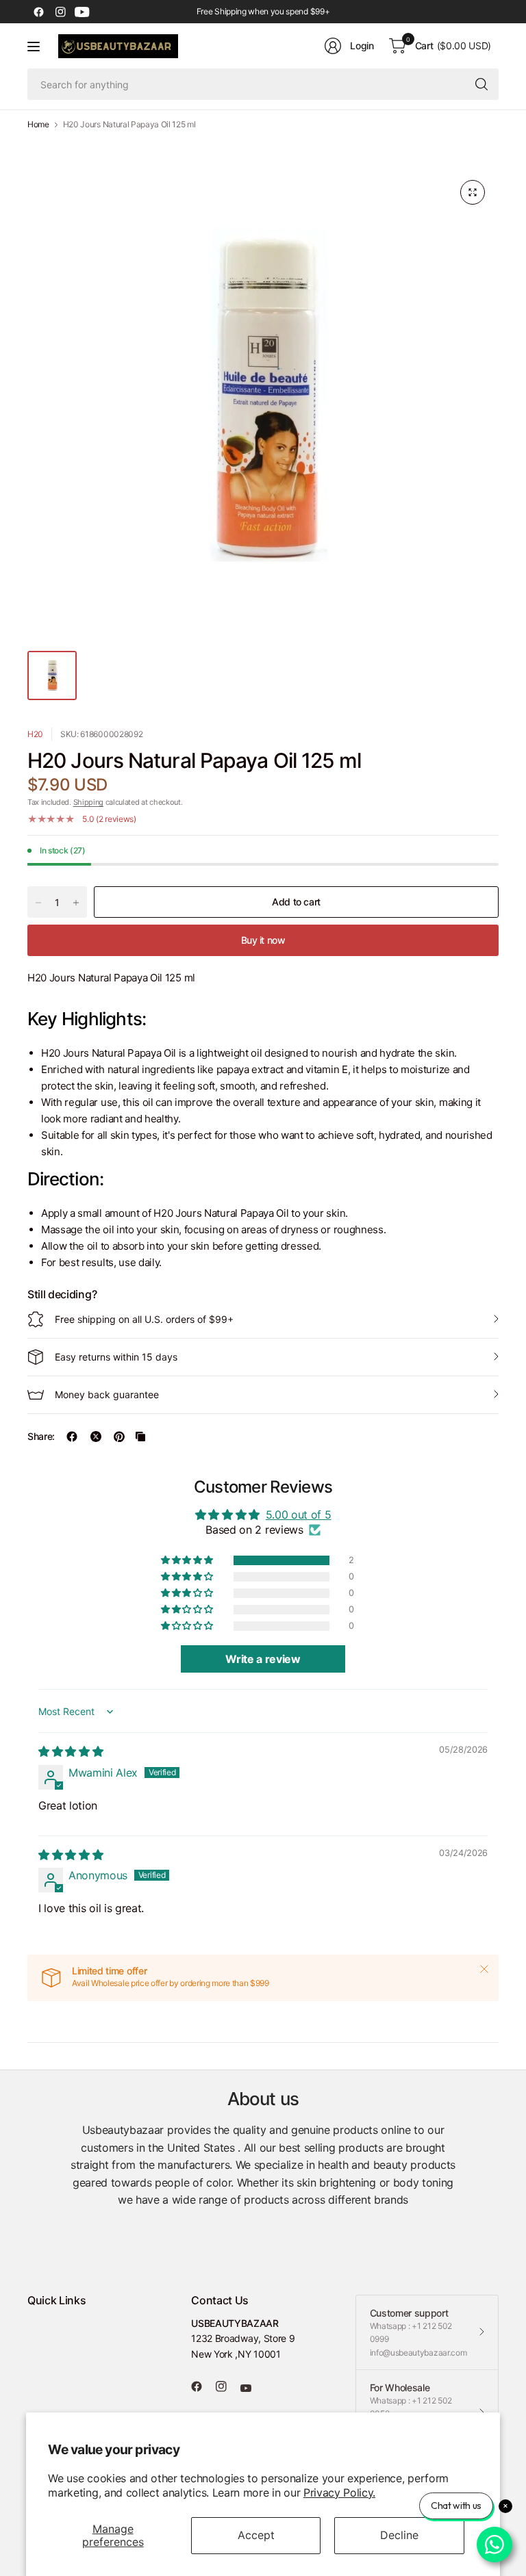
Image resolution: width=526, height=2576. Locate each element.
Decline (399, 2535)
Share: (41, 1437)
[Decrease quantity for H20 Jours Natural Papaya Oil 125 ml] (38, 903)
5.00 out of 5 (299, 1515)
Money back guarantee (107, 1394)
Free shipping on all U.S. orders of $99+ (144, 1319)
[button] (188, 1560)
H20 (35, 734)
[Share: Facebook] (72, 1437)
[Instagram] (60, 12)
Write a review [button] (263, 1659)
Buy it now (263, 940)
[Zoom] (473, 192)
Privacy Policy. (339, 2493)
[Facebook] (38, 12)
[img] (71, 1751)
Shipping (88, 802)
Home (38, 125)
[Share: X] (96, 1437)
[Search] (481, 84)
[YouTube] (82, 12)
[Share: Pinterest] (119, 1437)
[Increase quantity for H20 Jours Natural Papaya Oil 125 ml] (76, 903)
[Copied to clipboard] (140, 1437)
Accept (256, 2535)
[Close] (484, 1969)
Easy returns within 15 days (116, 1357)
